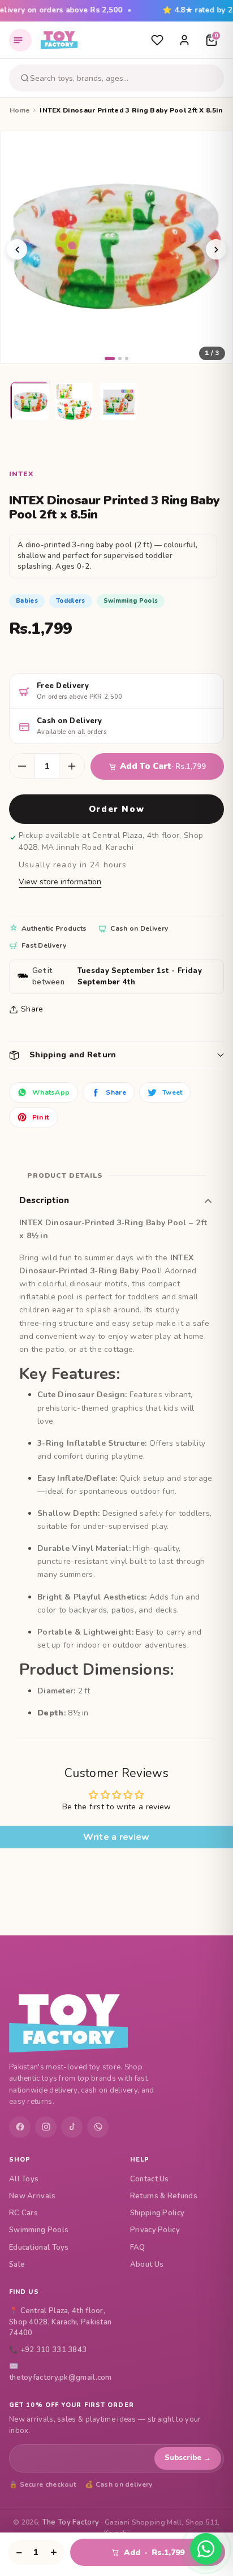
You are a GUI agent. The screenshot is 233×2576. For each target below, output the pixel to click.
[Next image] (216, 249)
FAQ (138, 2247)
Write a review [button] (116, 1837)
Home (20, 110)
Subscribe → (188, 2458)
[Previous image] (17, 249)
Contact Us (150, 2179)
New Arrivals (33, 2196)
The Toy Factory (71, 2522)
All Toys (24, 2179)
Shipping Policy (158, 2213)
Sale (17, 2264)
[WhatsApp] (98, 2127)
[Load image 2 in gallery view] (75, 402)
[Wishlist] (157, 40)
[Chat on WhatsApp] (206, 2549)
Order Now (116, 809)
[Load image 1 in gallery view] (31, 402)
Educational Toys (39, 2247)
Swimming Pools (39, 2230)
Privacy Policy (155, 2230)
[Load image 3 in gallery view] (119, 402)
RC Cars (23, 2213)
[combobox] (125, 78)
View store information (60, 882)
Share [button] (32, 1009)
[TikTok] (72, 2127)
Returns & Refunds (164, 2196)
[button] (116, 1055)
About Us (147, 2264)
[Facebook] (20, 2127)
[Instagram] (46, 2127)
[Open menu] (20, 40)
